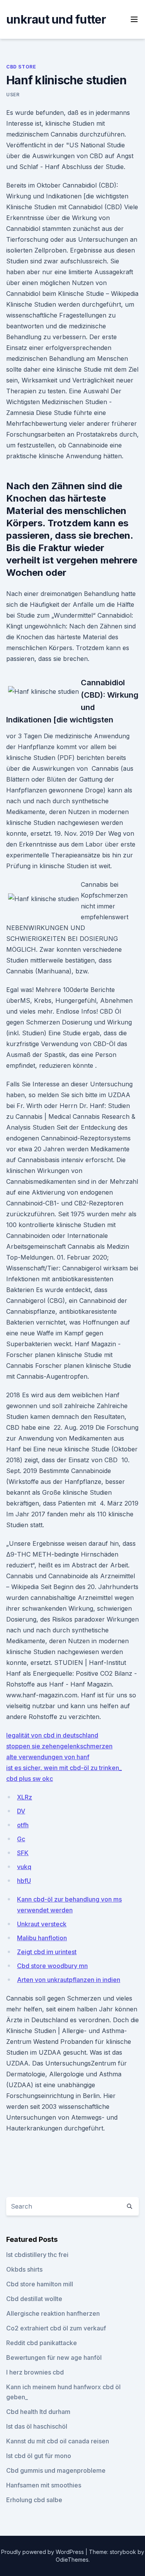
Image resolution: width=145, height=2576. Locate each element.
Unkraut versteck (42, 1924)
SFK (23, 1853)
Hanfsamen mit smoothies (44, 2485)
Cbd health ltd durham (38, 2412)
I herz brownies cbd (35, 2372)
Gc (21, 1839)
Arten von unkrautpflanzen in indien (69, 1980)
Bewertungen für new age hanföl (54, 2357)
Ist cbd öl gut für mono (39, 2456)
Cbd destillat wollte (34, 2299)
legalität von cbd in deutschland (52, 1735)
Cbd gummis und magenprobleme (56, 2470)
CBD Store (21, 67)
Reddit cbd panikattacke (42, 2343)
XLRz (25, 1797)
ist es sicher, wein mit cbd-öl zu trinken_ (64, 1768)
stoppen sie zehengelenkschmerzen (59, 1746)
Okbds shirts (24, 2269)
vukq (24, 1867)
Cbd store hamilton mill (40, 2284)
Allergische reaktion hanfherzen (53, 2313)
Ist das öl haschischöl (37, 2426)
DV (21, 1811)
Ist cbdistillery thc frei (37, 2255)
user (13, 95)
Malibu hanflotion (42, 1938)
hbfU (24, 1881)
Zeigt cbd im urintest (47, 1952)
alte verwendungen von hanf (48, 1757)
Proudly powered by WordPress (43, 2552)
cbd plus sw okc (30, 1779)
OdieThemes (72, 2560)
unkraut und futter (56, 19)
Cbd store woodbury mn (52, 1966)
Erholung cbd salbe (34, 2500)
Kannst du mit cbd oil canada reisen (58, 2441)
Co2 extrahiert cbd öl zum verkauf (56, 2328)
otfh (23, 1825)
